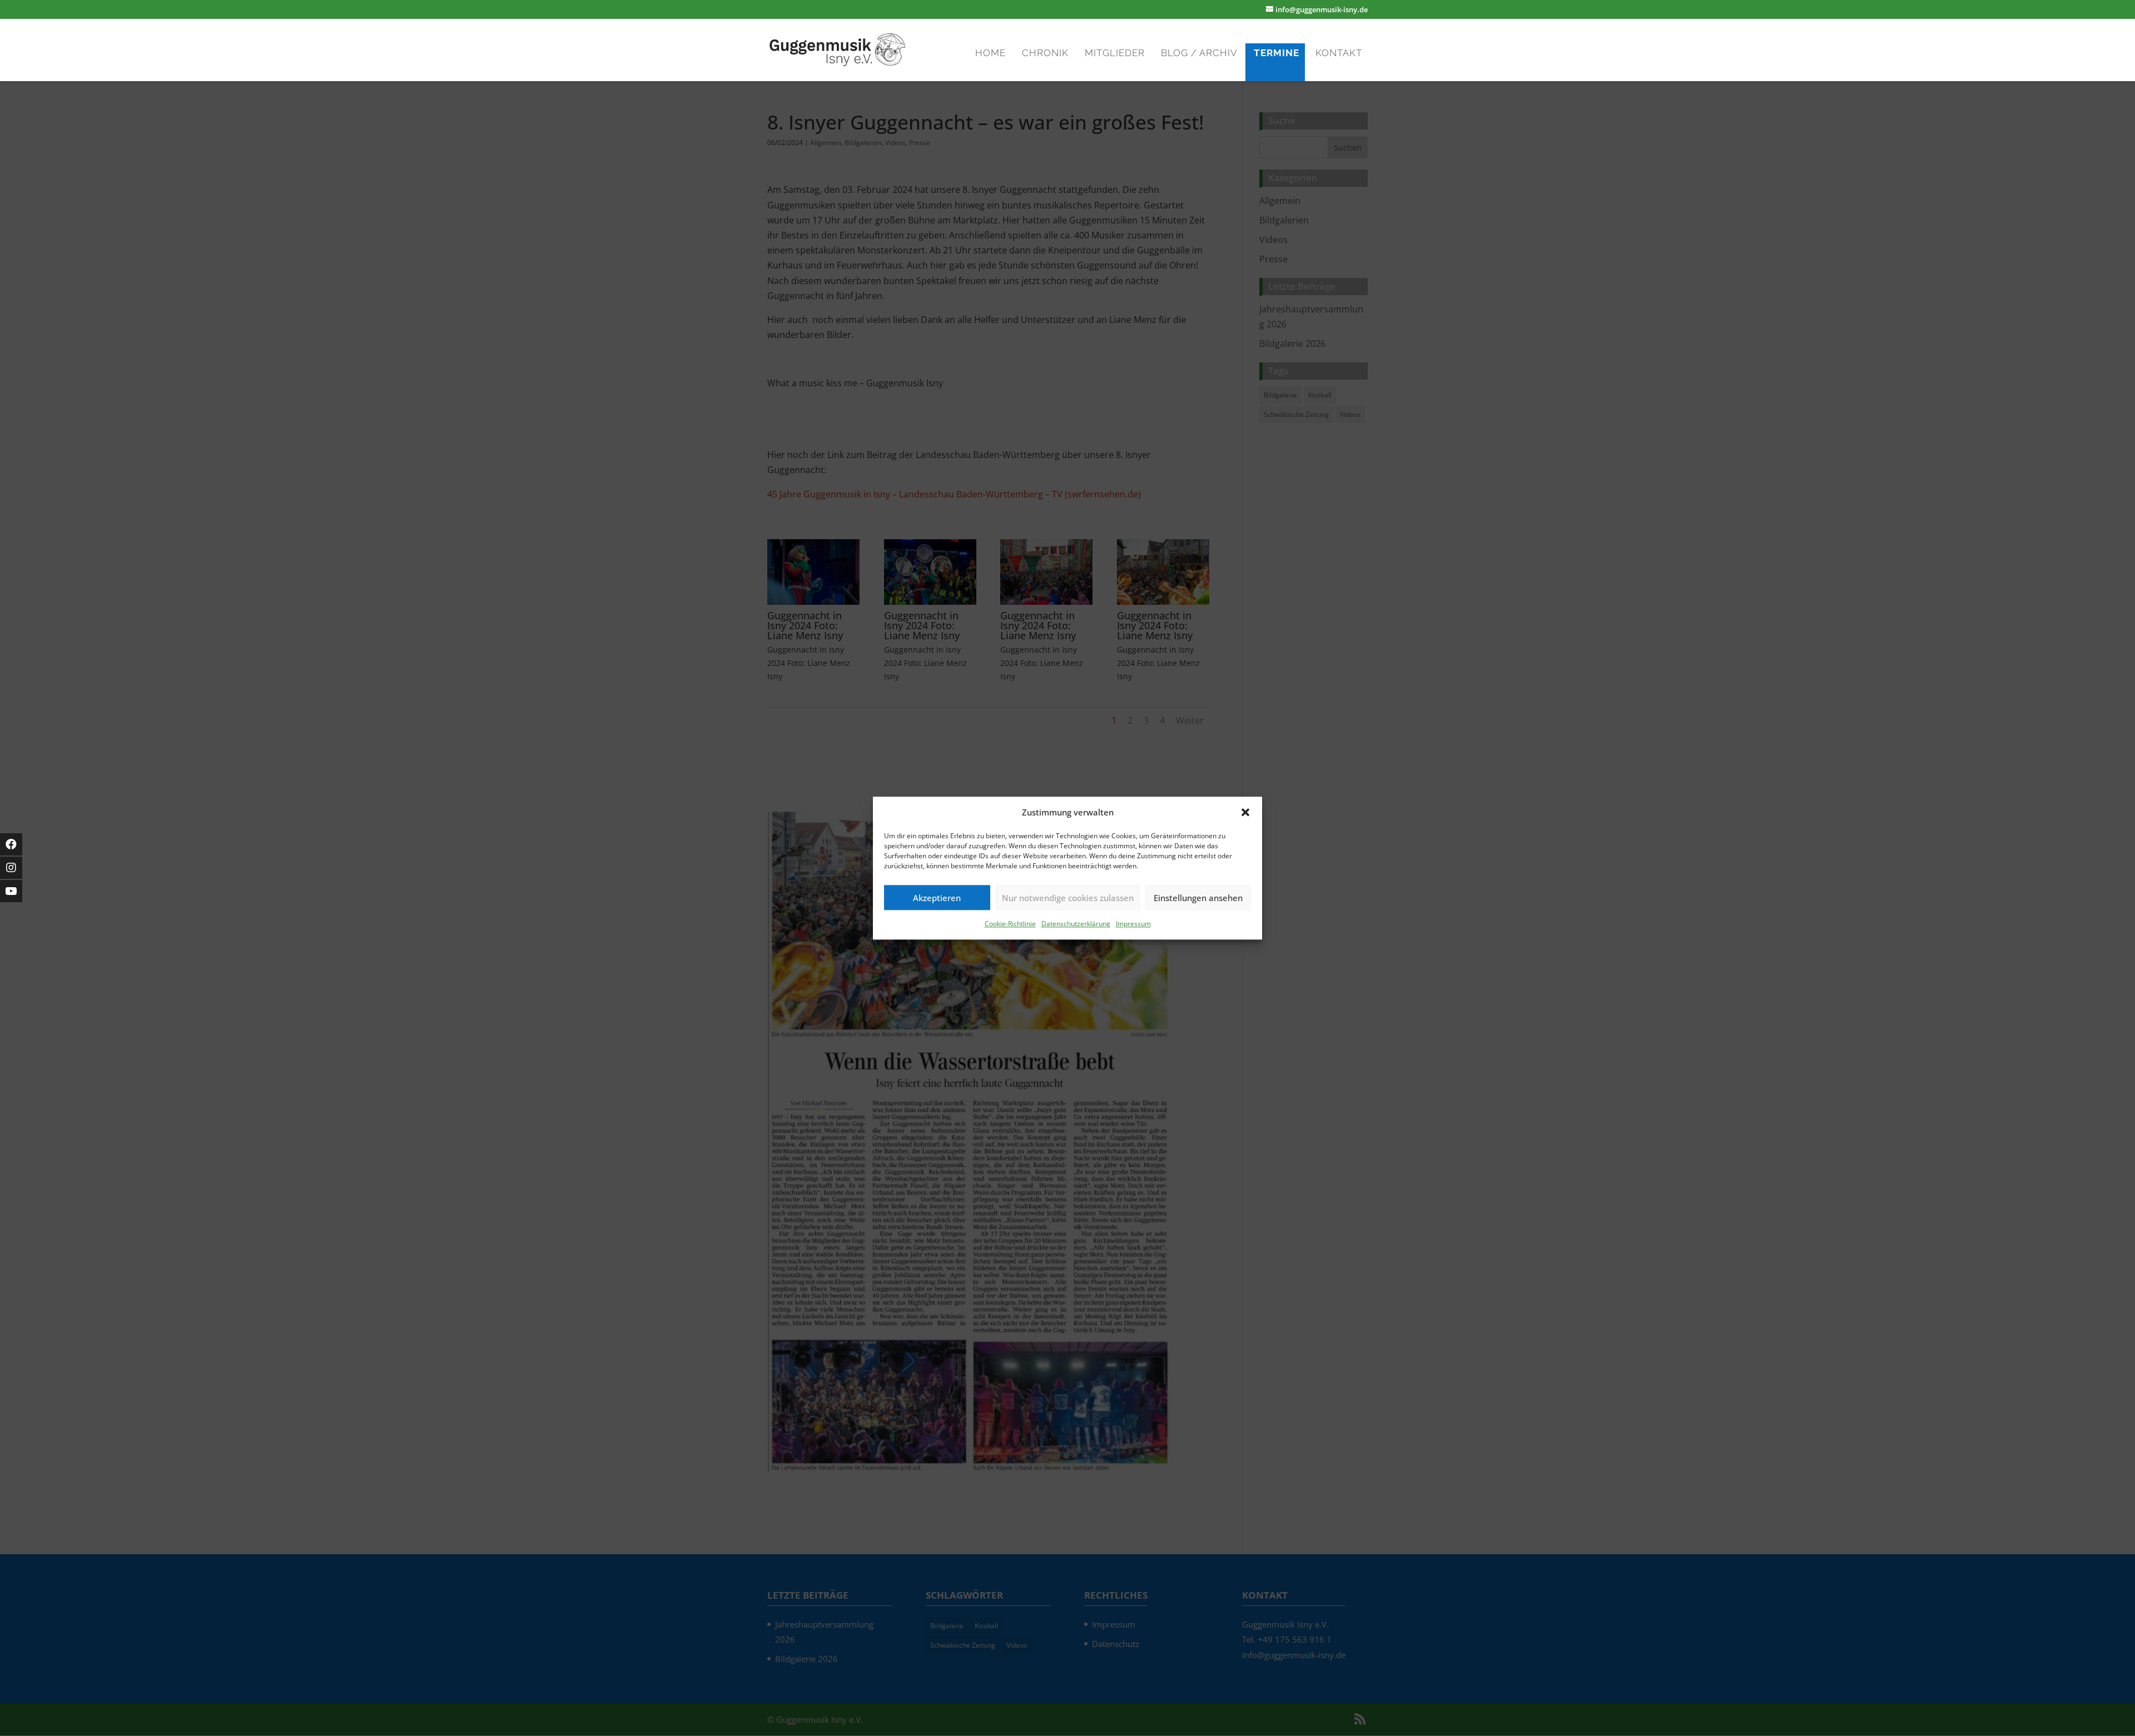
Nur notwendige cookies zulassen (1068, 898)
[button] (1245, 812)
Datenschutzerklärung (1076, 924)
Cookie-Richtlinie (1010, 924)
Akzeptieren (937, 898)
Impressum (1133, 924)
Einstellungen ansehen (1198, 898)
